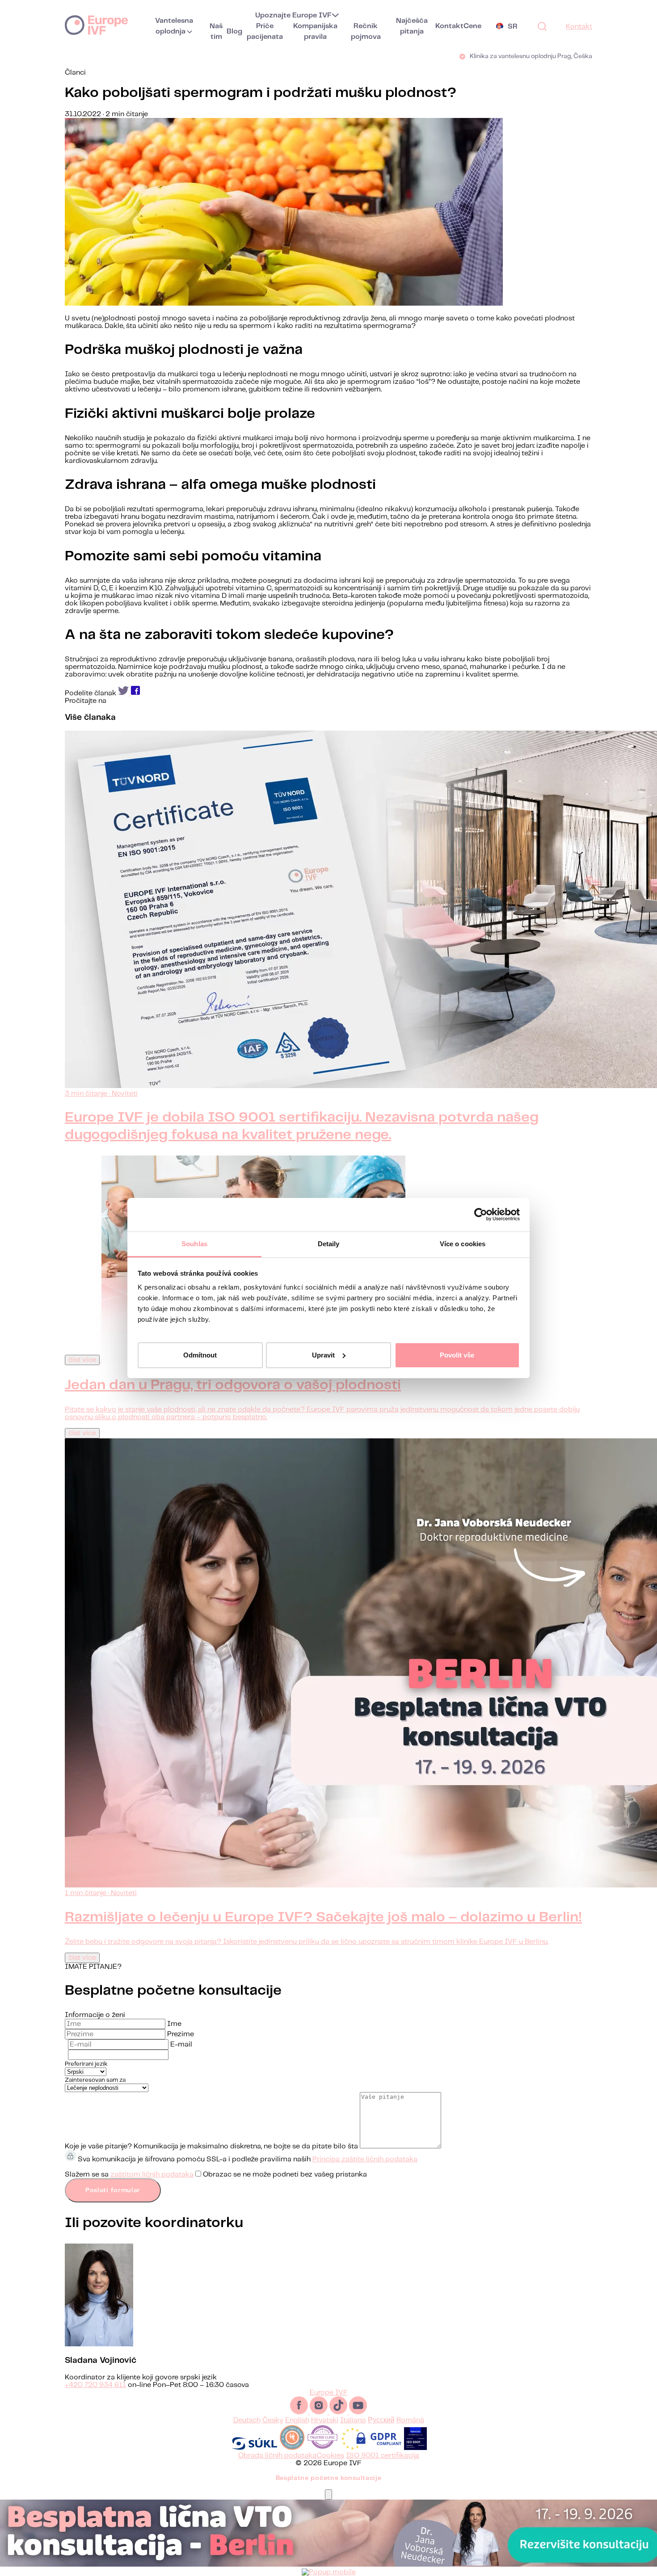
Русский (381, 2420)
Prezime (181, 2034)
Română (410, 2420)
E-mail (181, 2044)
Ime (174, 2024)
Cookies (330, 2456)
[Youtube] (358, 2412)
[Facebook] (300, 2412)
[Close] (328, 2494)
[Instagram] (320, 2412)
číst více (82, 1360)
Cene (472, 26)
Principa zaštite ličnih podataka (365, 2159)
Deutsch (247, 2420)
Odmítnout (200, 1355)
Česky (273, 2420)
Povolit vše (457, 1355)
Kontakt (449, 26)
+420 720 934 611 (95, 2385)
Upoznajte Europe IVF (293, 15)
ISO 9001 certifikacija (383, 2456)
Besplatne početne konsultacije (329, 2478)
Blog (234, 32)
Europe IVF (96, 25)
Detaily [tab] (329, 1244)
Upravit (323, 1355)
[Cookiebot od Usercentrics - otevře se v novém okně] (481, 1214)
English (297, 2420)
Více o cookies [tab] (463, 1244)
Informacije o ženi (95, 2015)
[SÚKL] (254, 2448)
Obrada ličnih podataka (277, 2456)
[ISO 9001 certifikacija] (415, 2448)
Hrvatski (325, 2420)
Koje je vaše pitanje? (98, 2146)
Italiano (353, 2420)
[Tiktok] (339, 2412)
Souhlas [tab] (194, 1244)
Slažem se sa (216, 2175)
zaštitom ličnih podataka (152, 2175)
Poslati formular (113, 2190)
